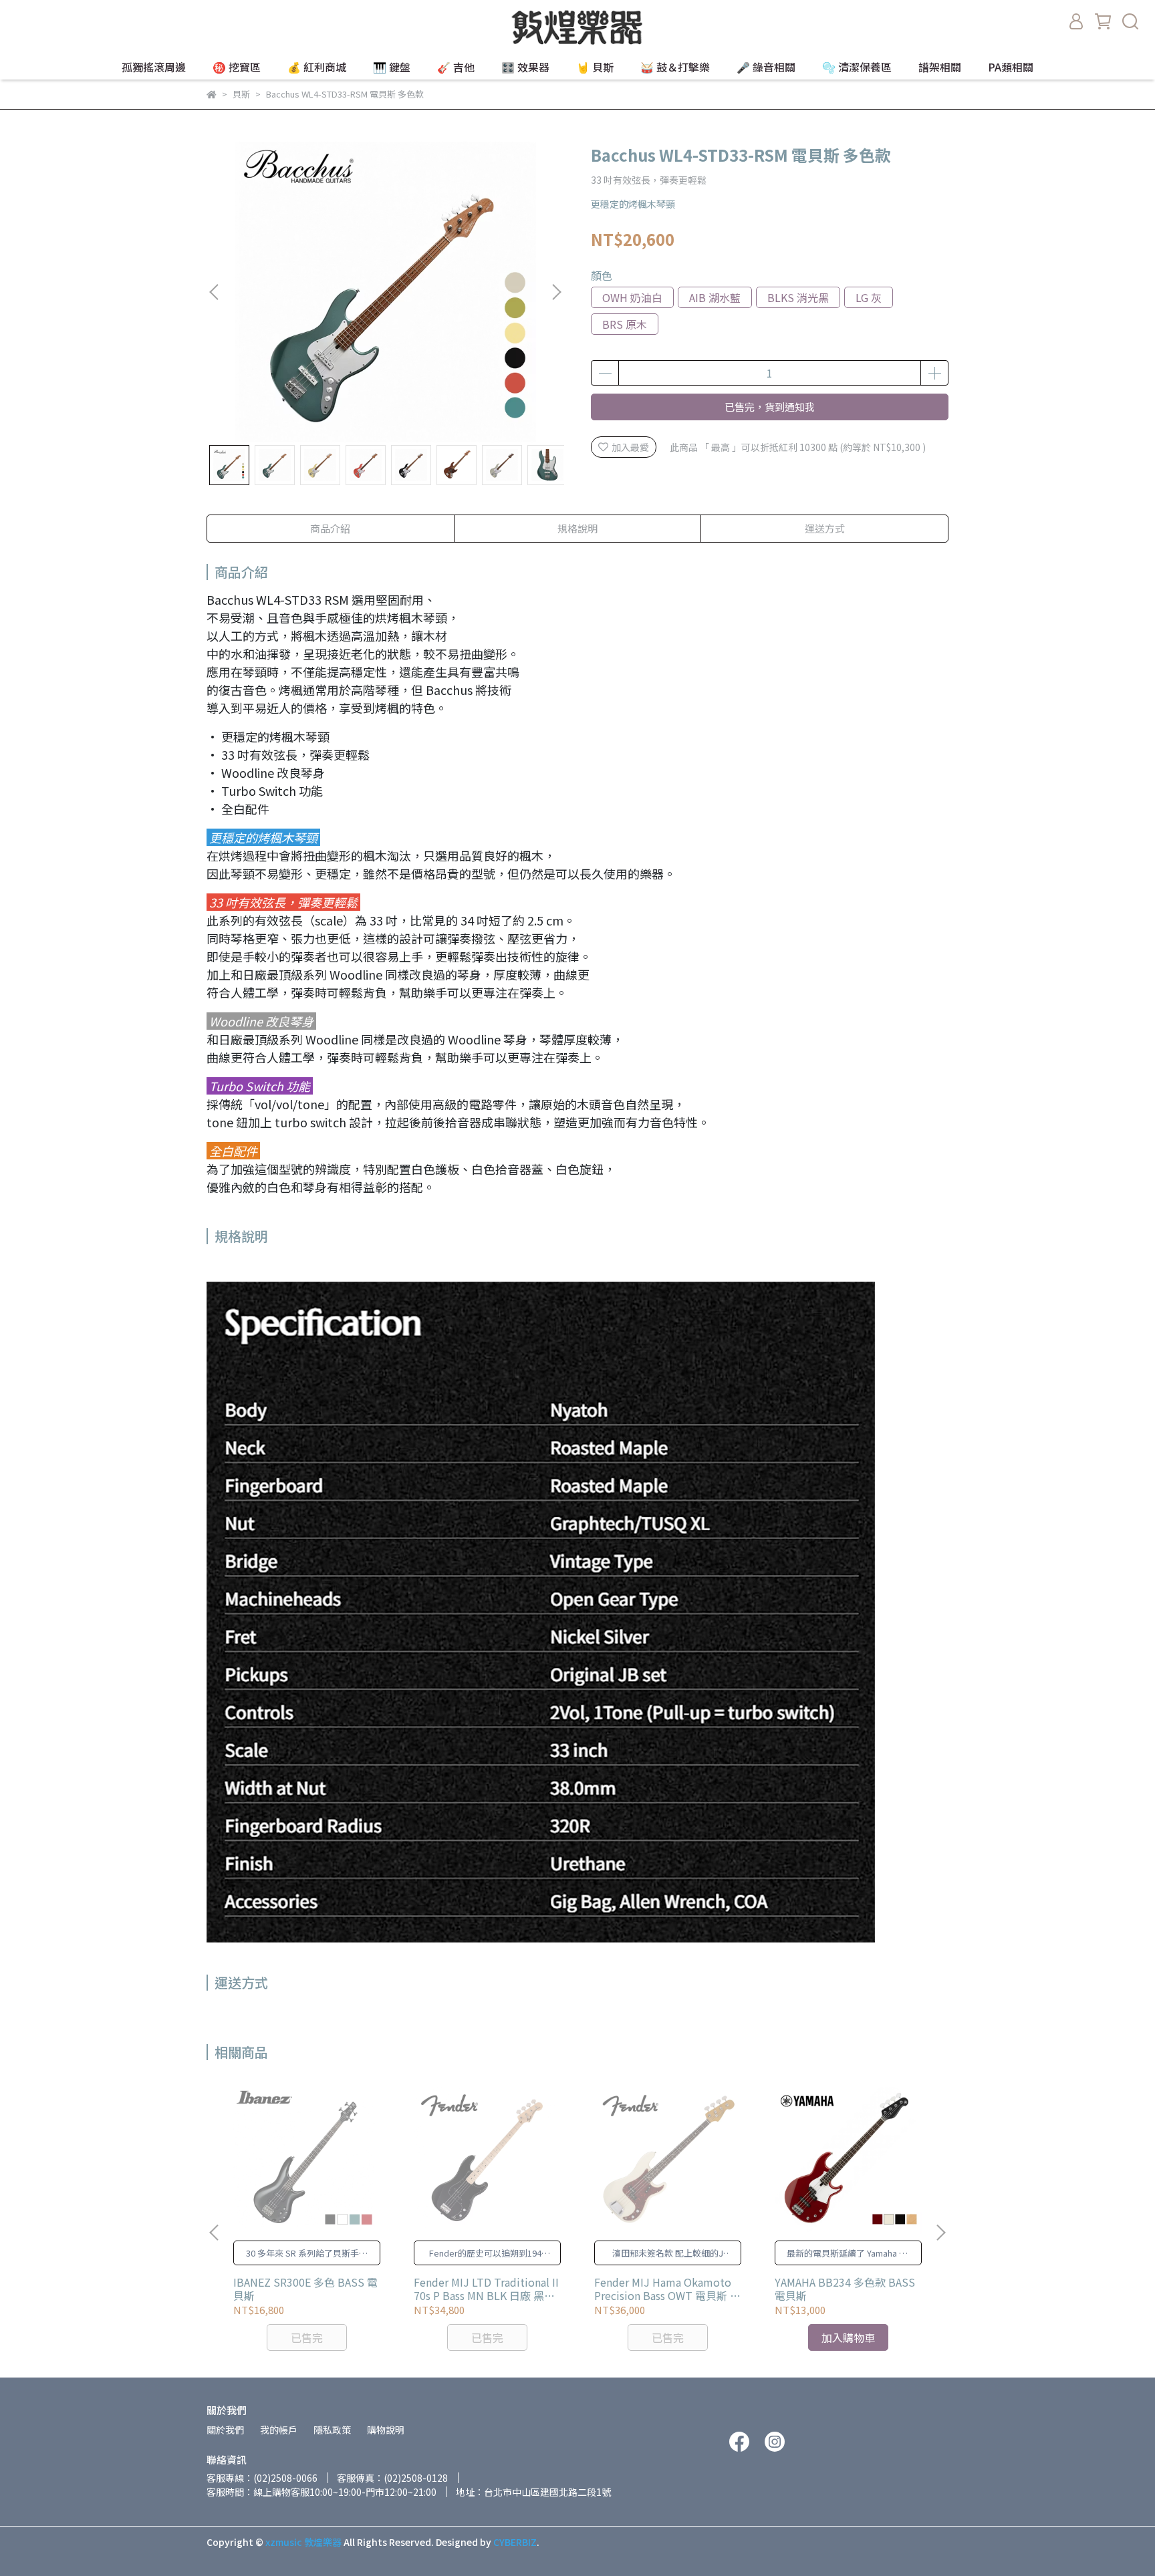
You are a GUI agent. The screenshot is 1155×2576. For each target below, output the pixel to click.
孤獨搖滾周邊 (154, 67)
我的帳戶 (279, 2430)
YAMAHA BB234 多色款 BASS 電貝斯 (845, 2289)
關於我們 (225, 2430)
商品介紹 (330, 528)
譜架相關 (940, 67)
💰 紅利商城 (317, 67)
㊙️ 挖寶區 (237, 67)
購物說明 (386, 2430)
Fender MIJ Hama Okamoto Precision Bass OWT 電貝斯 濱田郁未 (667, 2289)
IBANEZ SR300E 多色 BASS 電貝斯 (305, 2289)
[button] (556, 292)
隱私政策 (332, 2430)
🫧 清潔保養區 (857, 67)
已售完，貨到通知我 (770, 407)
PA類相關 (1011, 67)
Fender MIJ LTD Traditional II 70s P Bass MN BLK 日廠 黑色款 (486, 2289)
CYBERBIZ (515, 2542)
